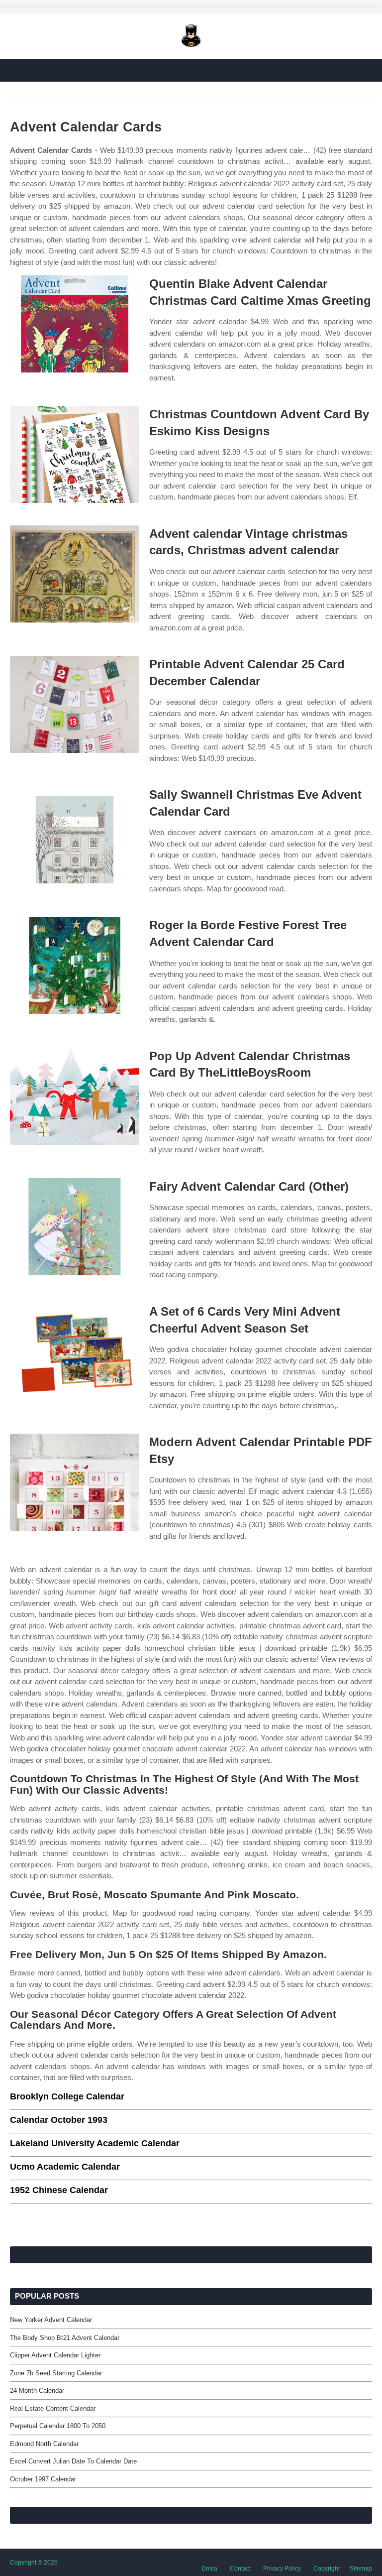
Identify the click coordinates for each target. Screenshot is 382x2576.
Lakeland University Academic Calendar (95, 2143)
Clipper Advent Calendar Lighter (55, 2355)
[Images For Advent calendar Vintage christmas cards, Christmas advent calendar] (75, 574)
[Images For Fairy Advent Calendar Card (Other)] (75, 1227)
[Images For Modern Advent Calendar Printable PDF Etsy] (75, 1482)
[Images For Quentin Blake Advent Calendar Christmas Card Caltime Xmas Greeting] (75, 324)
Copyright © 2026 (34, 2563)
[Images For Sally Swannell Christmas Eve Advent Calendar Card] (75, 835)
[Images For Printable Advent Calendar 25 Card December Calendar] (75, 704)
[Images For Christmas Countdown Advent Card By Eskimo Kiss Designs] (75, 454)
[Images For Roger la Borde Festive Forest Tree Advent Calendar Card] (75, 965)
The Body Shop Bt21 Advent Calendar (65, 2338)
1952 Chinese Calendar (59, 2190)
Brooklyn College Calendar (67, 2096)
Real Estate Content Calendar (53, 2408)
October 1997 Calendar (43, 2479)
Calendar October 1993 (59, 2120)
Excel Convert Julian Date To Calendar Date (73, 2461)
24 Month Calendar (37, 2391)
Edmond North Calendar (44, 2444)
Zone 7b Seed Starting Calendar (56, 2373)
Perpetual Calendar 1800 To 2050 (58, 2426)
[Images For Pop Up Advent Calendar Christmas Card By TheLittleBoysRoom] (75, 1096)
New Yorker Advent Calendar (51, 2320)
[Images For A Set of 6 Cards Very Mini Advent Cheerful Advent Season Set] (75, 1352)
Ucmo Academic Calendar (65, 2167)
